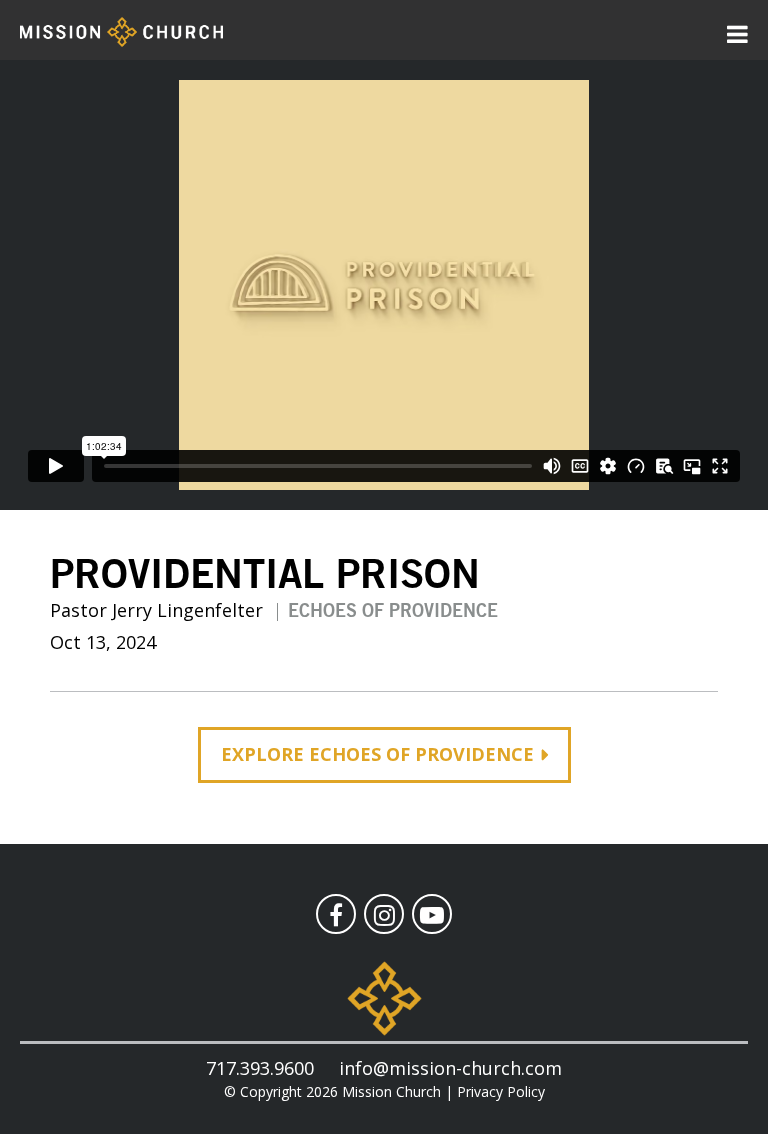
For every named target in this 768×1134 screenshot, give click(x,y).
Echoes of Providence (393, 612)
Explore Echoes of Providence (377, 754)
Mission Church (391, 1091)
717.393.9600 (260, 1068)
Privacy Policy (501, 1091)
